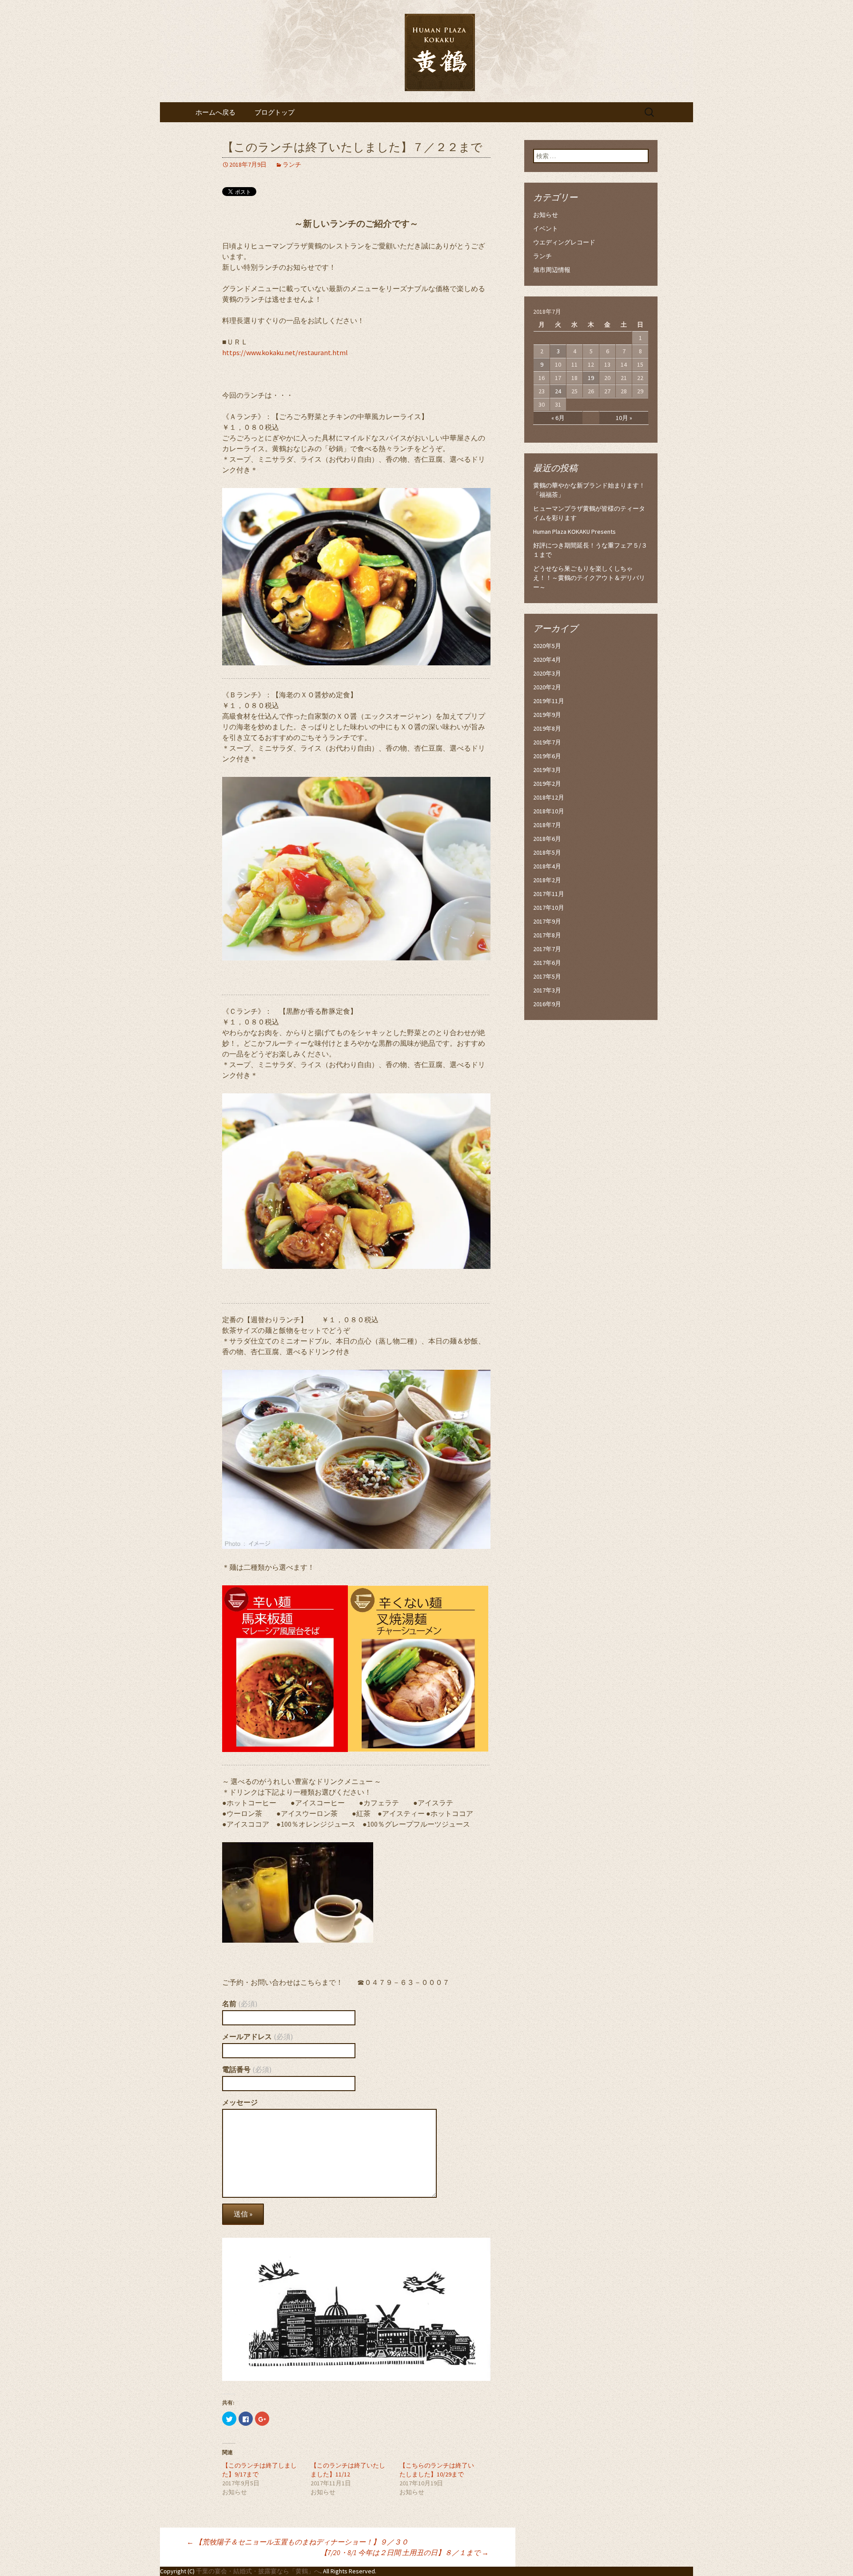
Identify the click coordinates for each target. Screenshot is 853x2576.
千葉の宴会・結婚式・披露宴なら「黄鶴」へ (258, 2571)
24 (558, 391)
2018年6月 (547, 839)
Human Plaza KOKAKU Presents (574, 532)
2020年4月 (547, 660)
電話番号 (247, 2069)
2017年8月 (547, 935)
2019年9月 (547, 715)
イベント (546, 228)
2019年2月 (547, 784)
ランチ (292, 164)
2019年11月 (549, 701)
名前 (240, 2004)
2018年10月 (549, 811)
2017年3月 (547, 990)
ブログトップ (275, 112)
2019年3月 (547, 770)
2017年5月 (547, 976)
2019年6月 (547, 756)
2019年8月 (547, 728)
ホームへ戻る (215, 112)
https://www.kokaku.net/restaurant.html (285, 352)
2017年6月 (547, 963)
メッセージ (240, 2102)
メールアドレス (257, 2036)
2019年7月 (547, 742)
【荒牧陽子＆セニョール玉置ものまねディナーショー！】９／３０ (297, 2542)
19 (591, 378)
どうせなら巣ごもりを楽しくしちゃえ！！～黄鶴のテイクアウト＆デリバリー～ (589, 578)
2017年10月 (549, 908)
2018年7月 (547, 825)
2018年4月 (547, 866)
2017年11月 (549, 894)
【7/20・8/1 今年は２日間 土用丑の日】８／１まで (405, 2552)
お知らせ (546, 215)
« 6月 (558, 418)
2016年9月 (547, 1004)
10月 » (624, 418)
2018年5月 (547, 852)
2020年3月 (547, 673)
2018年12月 (549, 797)
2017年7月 (547, 949)
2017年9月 (547, 921)
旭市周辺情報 (552, 270)
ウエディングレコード (564, 242)
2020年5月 (547, 646)
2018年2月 (547, 880)
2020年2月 (547, 687)
